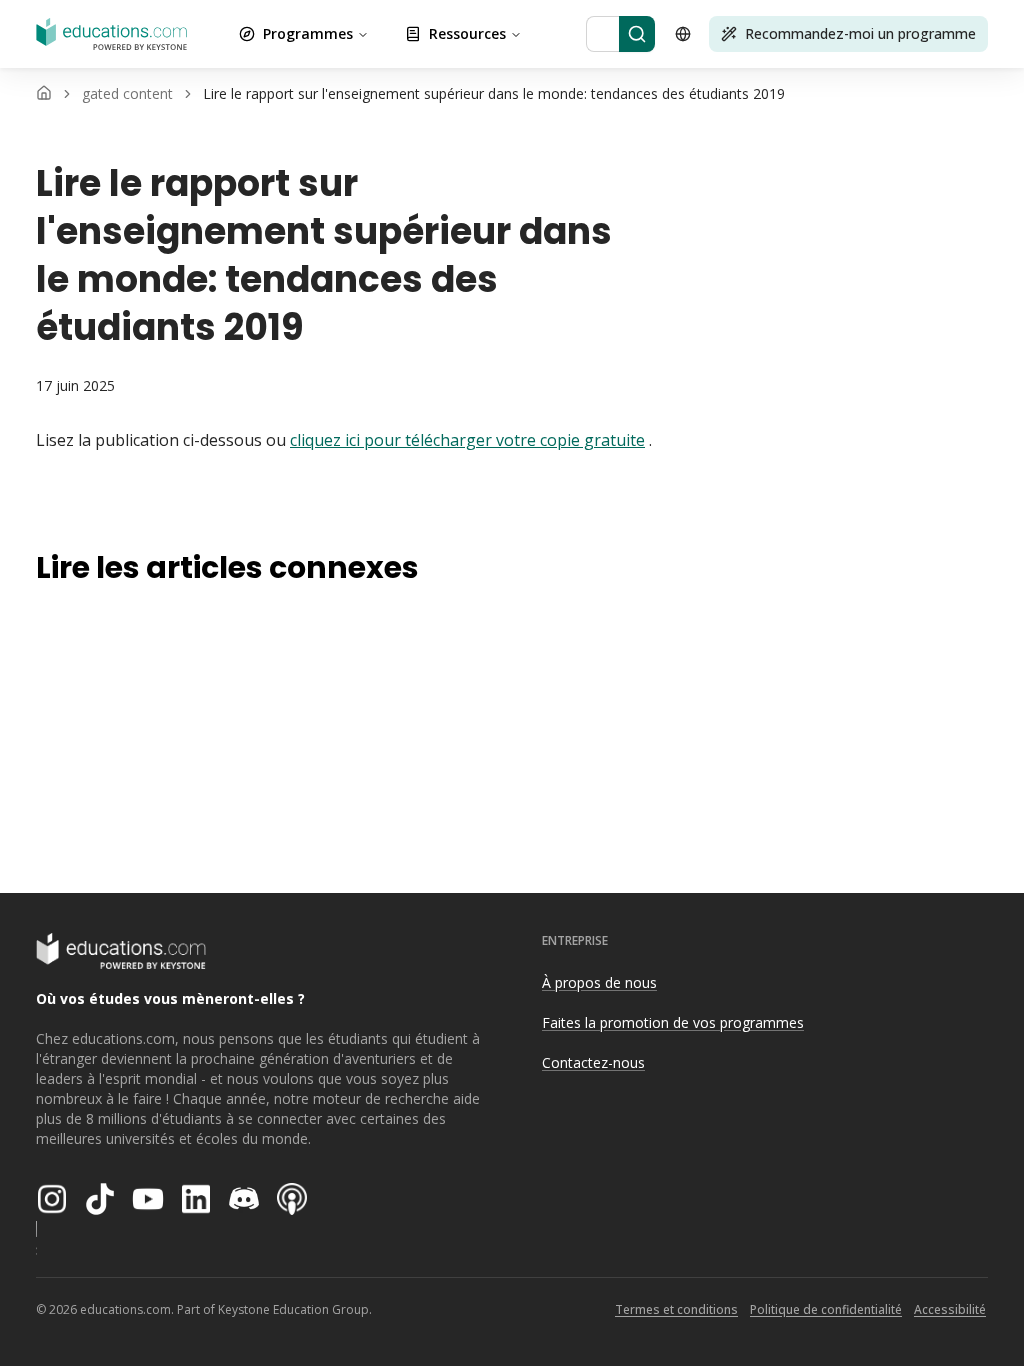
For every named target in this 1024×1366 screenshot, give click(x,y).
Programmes (308, 33)
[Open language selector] (683, 34)
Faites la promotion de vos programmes (673, 1022)
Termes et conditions (676, 1309)
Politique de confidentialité (826, 1309)
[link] (494, 94)
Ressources (467, 33)
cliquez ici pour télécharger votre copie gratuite (467, 440)
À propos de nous (599, 982)
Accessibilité (950, 1309)
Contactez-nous (593, 1062)
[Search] (637, 34)
